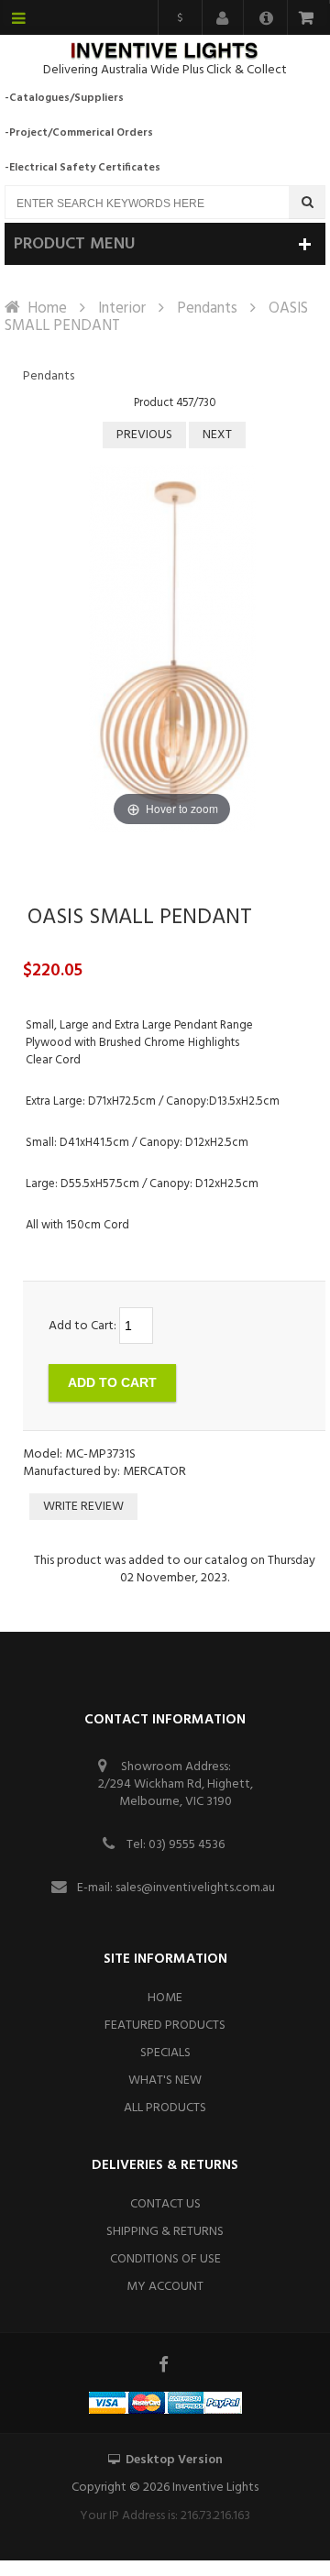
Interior (122, 308)
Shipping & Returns (165, 2232)
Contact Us (165, 2204)
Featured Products (165, 2026)
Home (47, 308)
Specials (165, 2053)
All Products (165, 2108)
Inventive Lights (215, 2488)
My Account (165, 2287)
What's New (165, 2081)
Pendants (207, 308)
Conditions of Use (165, 2259)
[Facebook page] (165, 2364)
